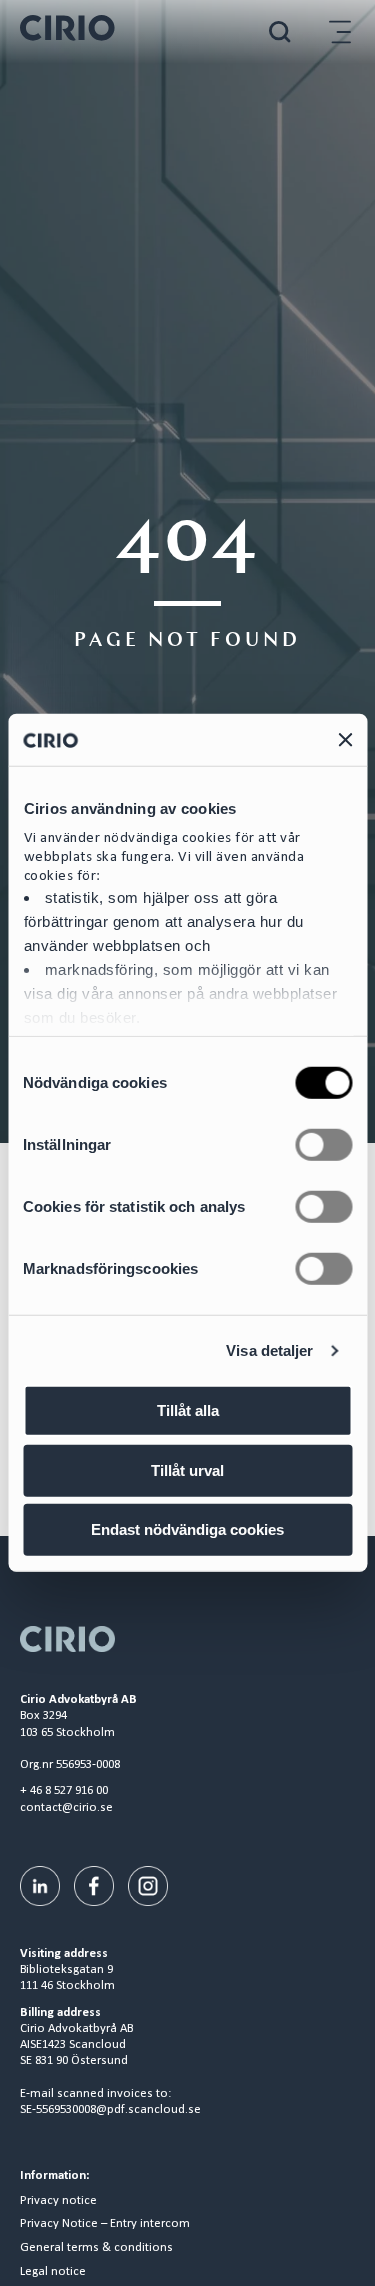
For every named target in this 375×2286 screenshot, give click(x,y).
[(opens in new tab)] (40, 1885)
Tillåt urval (187, 1470)
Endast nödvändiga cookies (187, 1529)
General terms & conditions (96, 2248)
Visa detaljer (269, 1350)
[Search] (280, 31)
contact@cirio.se (66, 1807)
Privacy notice (58, 2201)
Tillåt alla (188, 1410)
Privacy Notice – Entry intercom (105, 2224)
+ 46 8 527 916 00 (64, 1790)
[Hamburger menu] (340, 31)
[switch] (323, 1145)
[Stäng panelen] (345, 740)
